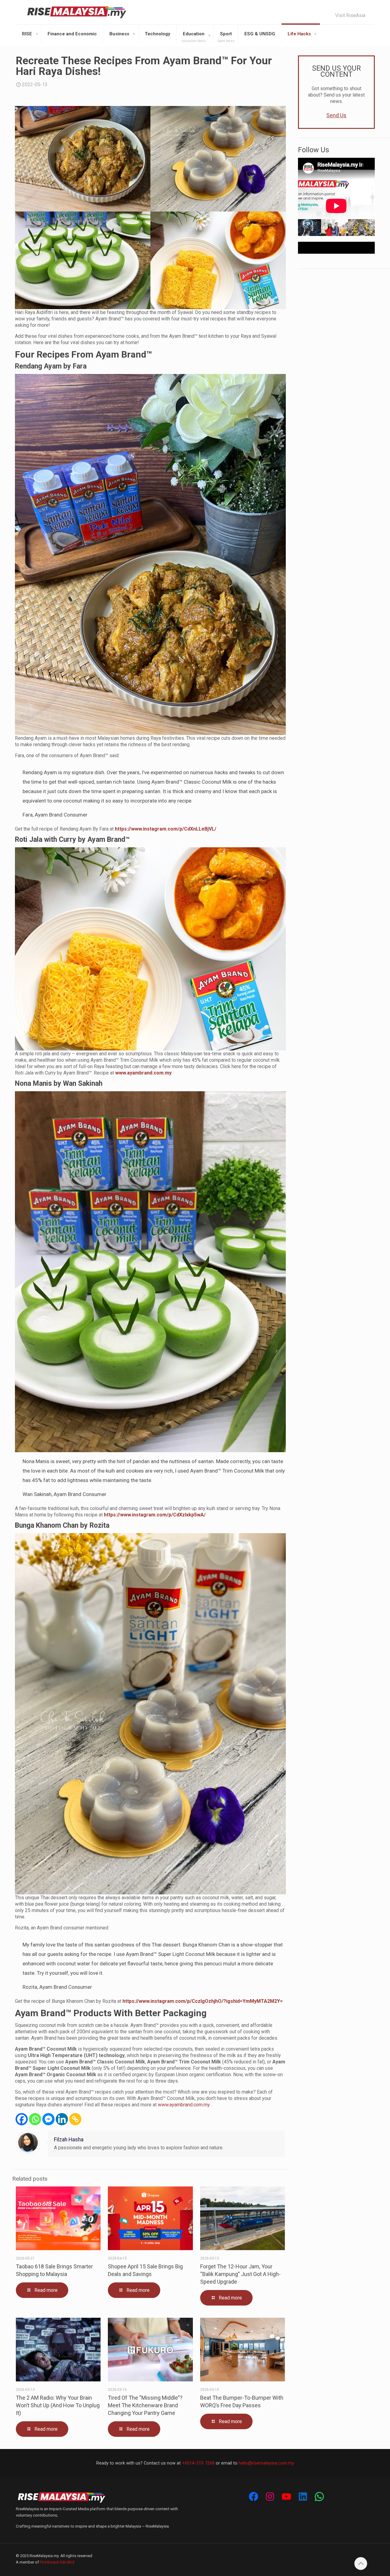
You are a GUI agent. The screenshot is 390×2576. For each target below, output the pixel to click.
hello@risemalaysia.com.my (266, 2463)
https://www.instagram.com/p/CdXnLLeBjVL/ (166, 829)
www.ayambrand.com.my (184, 2105)
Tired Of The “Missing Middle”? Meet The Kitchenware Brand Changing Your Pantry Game (145, 2405)
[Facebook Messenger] (48, 2119)
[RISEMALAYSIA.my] (77, 12)
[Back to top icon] (361, 2564)
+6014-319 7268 (198, 2463)
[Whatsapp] (35, 2119)
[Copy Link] (75, 2119)
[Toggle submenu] (37, 34)
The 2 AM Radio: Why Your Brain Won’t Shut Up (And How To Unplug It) (58, 2405)
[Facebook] (22, 2119)
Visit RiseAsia (350, 16)
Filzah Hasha (69, 2140)
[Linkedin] (62, 2119)
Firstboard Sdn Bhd (57, 2562)
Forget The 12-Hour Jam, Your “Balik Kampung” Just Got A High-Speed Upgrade (240, 2274)
